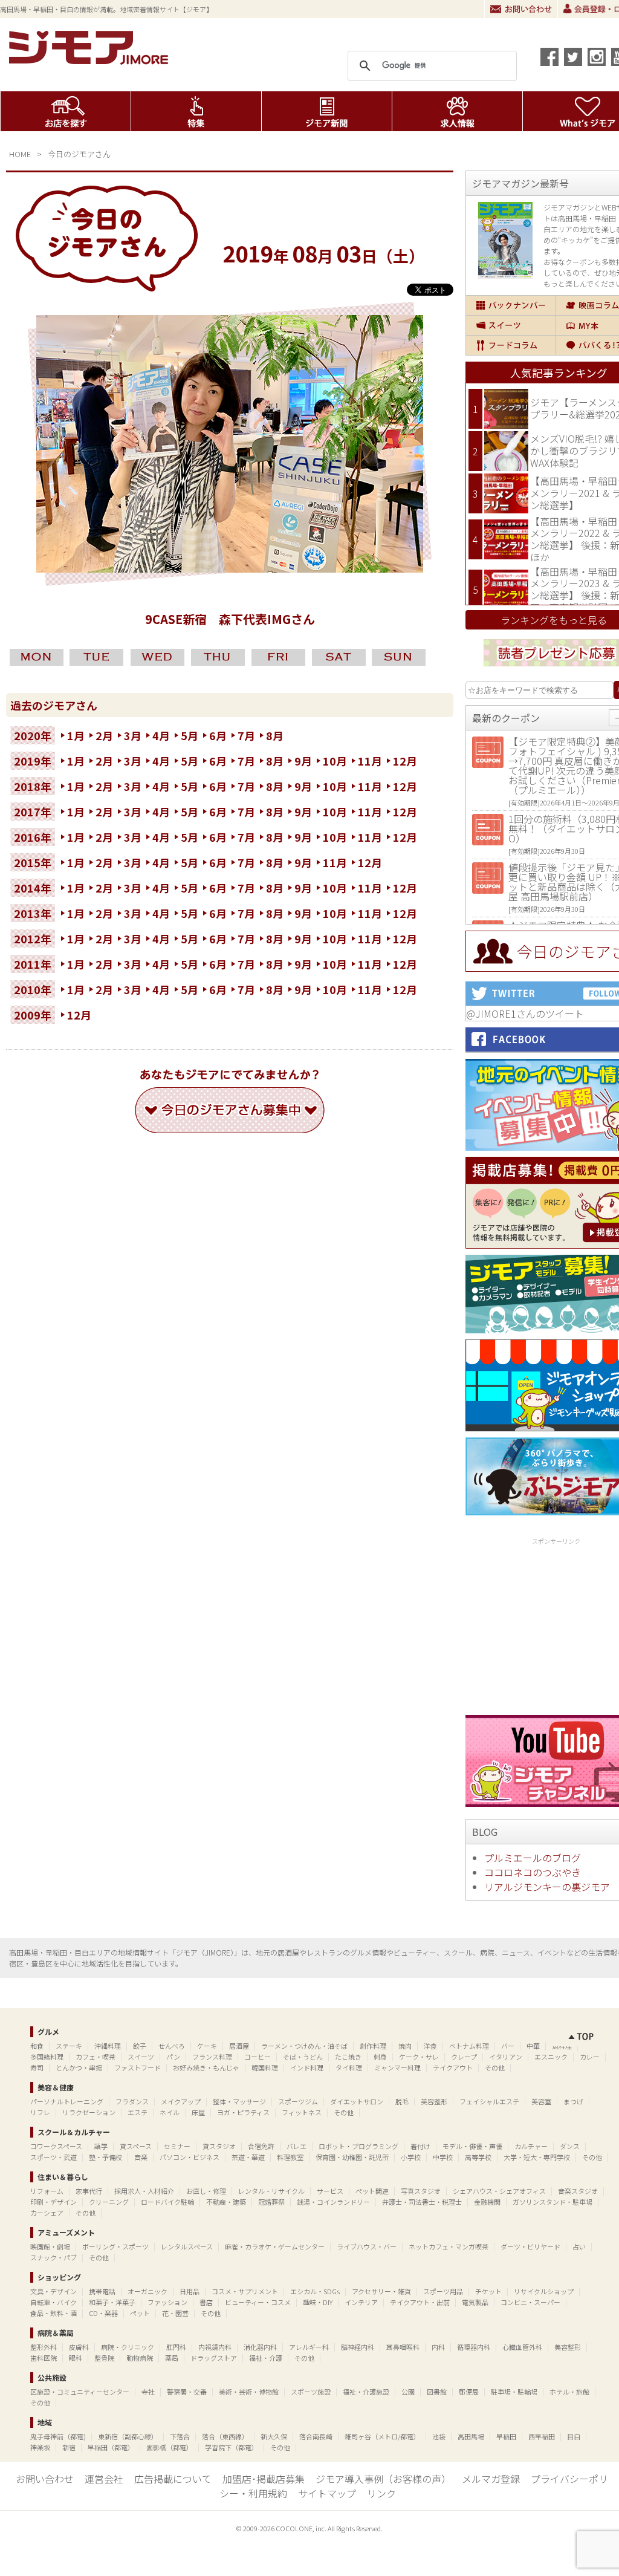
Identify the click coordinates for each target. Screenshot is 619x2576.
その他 (495, 2067)
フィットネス (302, 2112)
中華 (533, 2046)
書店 (206, 2302)
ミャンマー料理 (397, 2067)
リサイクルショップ (544, 2291)
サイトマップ (327, 2493)
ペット (140, 2313)
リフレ (40, 2112)
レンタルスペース (187, 2246)
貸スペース (136, 2146)
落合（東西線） (225, 2436)
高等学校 (478, 2157)
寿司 (37, 2067)
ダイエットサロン (357, 2101)
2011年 (33, 964)
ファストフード (138, 2067)
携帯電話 (102, 2291)
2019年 (33, 761)
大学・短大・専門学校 (537, 2157)
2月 (104, 735)
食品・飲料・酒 (53, 2313)
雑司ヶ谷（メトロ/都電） (382, 2436)
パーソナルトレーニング (67, 2101)
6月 (218, 735)
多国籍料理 (47, 2057)
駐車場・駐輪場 (514, 2392)
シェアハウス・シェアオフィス (499, 2191)
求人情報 (457, 111)
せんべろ (172, 2046)
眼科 (76, 2358)
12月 (405, 761)
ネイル (170, 2112)
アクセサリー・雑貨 (381, 2291)
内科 (438, 2347)
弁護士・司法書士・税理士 (422, 2202)
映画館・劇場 (50, 2246)
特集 (196, 111)
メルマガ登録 (491, 2479)
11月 (370, 761)
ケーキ (207, 2046)
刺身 (380, 2057)
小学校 (411, 2157)
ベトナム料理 (469, 2046)
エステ (138, 2112)
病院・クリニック (128, 2347)
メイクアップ (181, 2101)
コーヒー (258, 2057)
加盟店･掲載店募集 (264, 2479)
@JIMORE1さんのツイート (525, 1013)
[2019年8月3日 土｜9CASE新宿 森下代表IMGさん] (230, 568)
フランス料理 (212, 2057)
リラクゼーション (89, 2112)
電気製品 (475, 2302)
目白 (574, 2436)
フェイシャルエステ (489, 2101)
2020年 (33, 735)
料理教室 (290, 2157)
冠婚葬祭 (271, 2202)
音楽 (141, 2157)
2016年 (33, 837)
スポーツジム (298, 2101)
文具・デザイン (53, 2291)
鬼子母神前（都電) (58, 2436)
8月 (275, 735)
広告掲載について (173, 2479)
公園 (408, 2392)
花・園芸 (175, 2313)
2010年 (33, 989)
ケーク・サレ (419, 2057)
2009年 (33, 1015)
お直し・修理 (206, 2191)
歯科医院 (44, 2358)
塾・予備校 (105, 2157)
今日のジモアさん (79, 154)
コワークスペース (56, 2146)
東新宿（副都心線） (128, 2436)
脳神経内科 (358, 2347)
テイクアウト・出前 (420, 2302)
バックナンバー (511, 305)
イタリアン (506, 2057)
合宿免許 (261, 2146)
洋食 (430, 2046)
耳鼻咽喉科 (403, 2347)
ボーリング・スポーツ (115, 2246)
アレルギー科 (309, 2347)
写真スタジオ (421, 2191)
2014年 (33, 888)
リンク (381, 2493)
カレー (590, 2057)
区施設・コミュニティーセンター (80, 2392)
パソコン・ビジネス (190, 2157)
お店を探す (66, 111)
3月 (133, 735)
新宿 (69, 2447)
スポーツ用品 (443, 2291)
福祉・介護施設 (366, 2392)
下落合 (180, 2436)
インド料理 (307, 2067)
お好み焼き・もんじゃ (206, 2067)
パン (173, 2057)
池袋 (439, 2436)
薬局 (172, 2358)
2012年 (33, 938)
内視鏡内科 (215, 2347)
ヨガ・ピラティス (243, 2112)
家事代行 (89, 2191)
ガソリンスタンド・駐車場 (553, 2202)
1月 (76, 735)
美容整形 (434, 2101)
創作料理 (373, 2046)
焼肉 (405, 2046)
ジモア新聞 (327, 111)
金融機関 (487, 2202)
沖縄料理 (108, 2046)
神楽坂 (40, 2447)
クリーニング (109, 2202)
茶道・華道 (248, 2157)
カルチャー (531, 2146)
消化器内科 (260, 2347)
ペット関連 (372, 2191)
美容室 (541, 2101)
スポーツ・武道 (53, 2157)
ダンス (570, 2146)
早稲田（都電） (111, 2447)
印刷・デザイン (53, 2202)
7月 (246, 735)
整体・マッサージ (239, 2101)
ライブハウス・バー (367, 2246)
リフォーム (47, 2191)
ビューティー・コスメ (258, 2302)
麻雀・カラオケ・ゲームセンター (275, 2246)
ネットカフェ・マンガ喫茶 (449, 2246)
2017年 (33, 812)
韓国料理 (265, 2067)
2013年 (33, 913)
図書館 (437, 2392)
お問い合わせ (521, 9)
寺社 (148, 2392)
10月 (335, 761)
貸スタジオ (219, 2146)
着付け (420, 2146)
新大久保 (274, 2436)
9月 (303, 761)
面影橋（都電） (170, 2447)
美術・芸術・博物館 (249, 2392)
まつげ (573, 2101)
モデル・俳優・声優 (472, 2146)
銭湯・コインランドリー (333, 2202)
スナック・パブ (53, 2257)
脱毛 (402, 2101)
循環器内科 (474, 2347)
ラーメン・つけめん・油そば (304, 2046)
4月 (161, 735)
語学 (101, 2146)
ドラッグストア (214, 2358)
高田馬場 (471, 2436)
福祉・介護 (266, 2358)
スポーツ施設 (311, 2392)
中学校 (443, 2157)
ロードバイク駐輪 (167, 2202)
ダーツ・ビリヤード (530, 2246)
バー (508, 2046)
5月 (190, 735)
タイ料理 (349, 2067)
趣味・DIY (318, 2302)
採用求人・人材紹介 (144, 2191)
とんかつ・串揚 (79, 2067)
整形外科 (44, 2347)
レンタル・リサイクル (271, 2191)
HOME (20, 154)
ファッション (167, 2302)
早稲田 (506, 2436)
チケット (488, 2291)
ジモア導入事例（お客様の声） (383, 2479)
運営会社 (104, 2479)
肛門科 (176, 2347)
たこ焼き (348, 2057)
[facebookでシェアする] (549, 57)
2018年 (33, 786)
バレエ (297, 2146)
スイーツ (511, 325)
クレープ (464, 2057)
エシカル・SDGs (315, 2291)
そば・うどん (303, 2057)
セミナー (177, 2146)
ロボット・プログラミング (358, 2146)
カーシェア (47, 2213)
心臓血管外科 (522, 2347)
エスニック (551, 2057)
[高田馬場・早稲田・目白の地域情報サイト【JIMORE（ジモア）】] (91, 60)
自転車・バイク (53, 2302)
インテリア (361, 2302)
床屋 (198, 2112)
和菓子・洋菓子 (112, 2302)
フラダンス (132, 2101)
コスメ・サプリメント (245, 2291)
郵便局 (469, 2392)
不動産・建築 (226, 2202)
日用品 (190, 2291)
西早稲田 (542, 2436)
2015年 (33, 862)
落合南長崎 (316, 2436)
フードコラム (511, 345)
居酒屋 (239, 2046)
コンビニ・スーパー (530, 2302)
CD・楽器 (103, 2313)
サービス (330, 2191)
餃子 (140, 2046)
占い (579, 2246)
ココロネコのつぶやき (533, 1872)
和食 (37, 2046)
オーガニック (147, 2291)
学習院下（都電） (232, 2447)
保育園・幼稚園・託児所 (352, 2157)
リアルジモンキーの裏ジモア (547, 1887)
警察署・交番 (187, 2392)
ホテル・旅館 (569, 2392)
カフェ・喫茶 (96, 2057)
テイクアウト (453, 2067)
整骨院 (104, 2358)
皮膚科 (79, 2347)
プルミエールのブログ (533, 1858)
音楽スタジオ (578, 2191)
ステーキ (69, 2046)
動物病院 (140, 2358)
